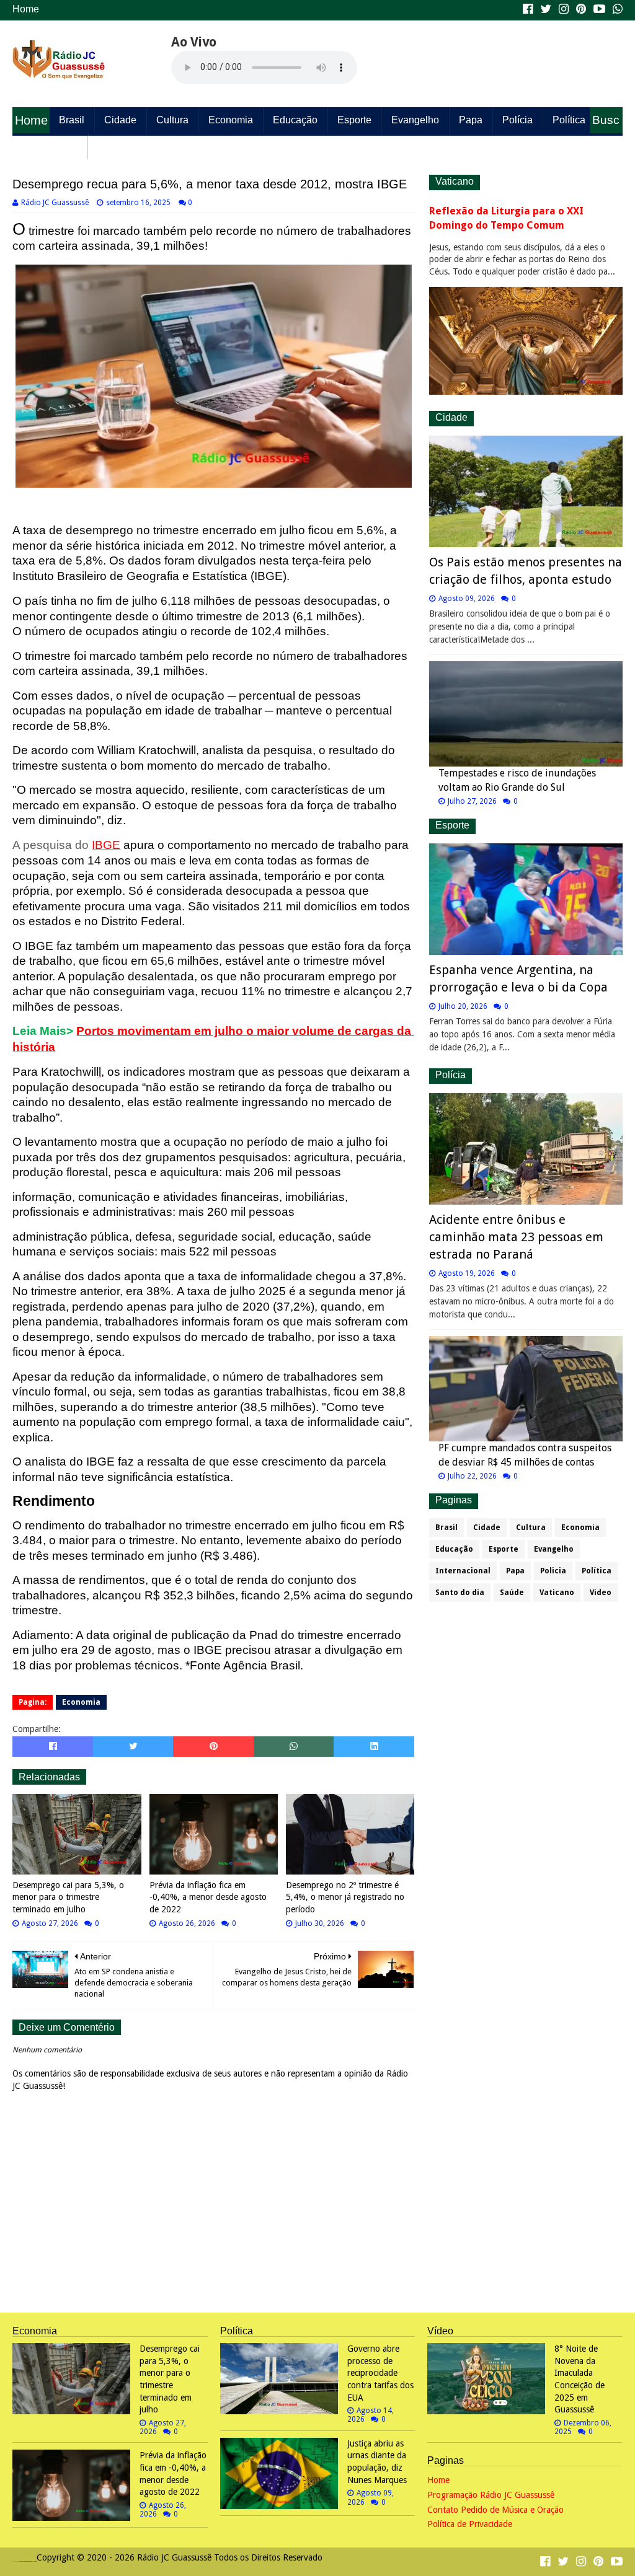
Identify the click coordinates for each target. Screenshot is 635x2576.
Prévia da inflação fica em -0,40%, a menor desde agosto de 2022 (208, 1897)
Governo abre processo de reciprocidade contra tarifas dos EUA (380, 2373)
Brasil (72, 120)
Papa (471, 120)
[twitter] (546, 9)
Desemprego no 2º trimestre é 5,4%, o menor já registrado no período (345, 1897)
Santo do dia (50, 146)
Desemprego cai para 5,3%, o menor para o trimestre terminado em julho (68, 1897)
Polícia (517, 120)
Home (26, 9)
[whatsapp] (616, 9)
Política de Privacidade (470, 2524)
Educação (295, 120)
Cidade (120, 120)
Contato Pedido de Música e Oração (495, 2510)
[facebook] (528, 9)
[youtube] (599, 9)
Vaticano (557, 1593)
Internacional (463, 1571)
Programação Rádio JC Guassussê (491, 2495)
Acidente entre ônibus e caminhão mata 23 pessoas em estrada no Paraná (516, 1237)
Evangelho (415, 120)
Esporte (354, 120)
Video (601, 1593)
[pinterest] (581, 9)
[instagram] (564, 9)
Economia (231, 120)
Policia (553, 1571)
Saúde (113, 146)
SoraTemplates (16, 2561)
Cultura (172, 120)
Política (569, 120)
